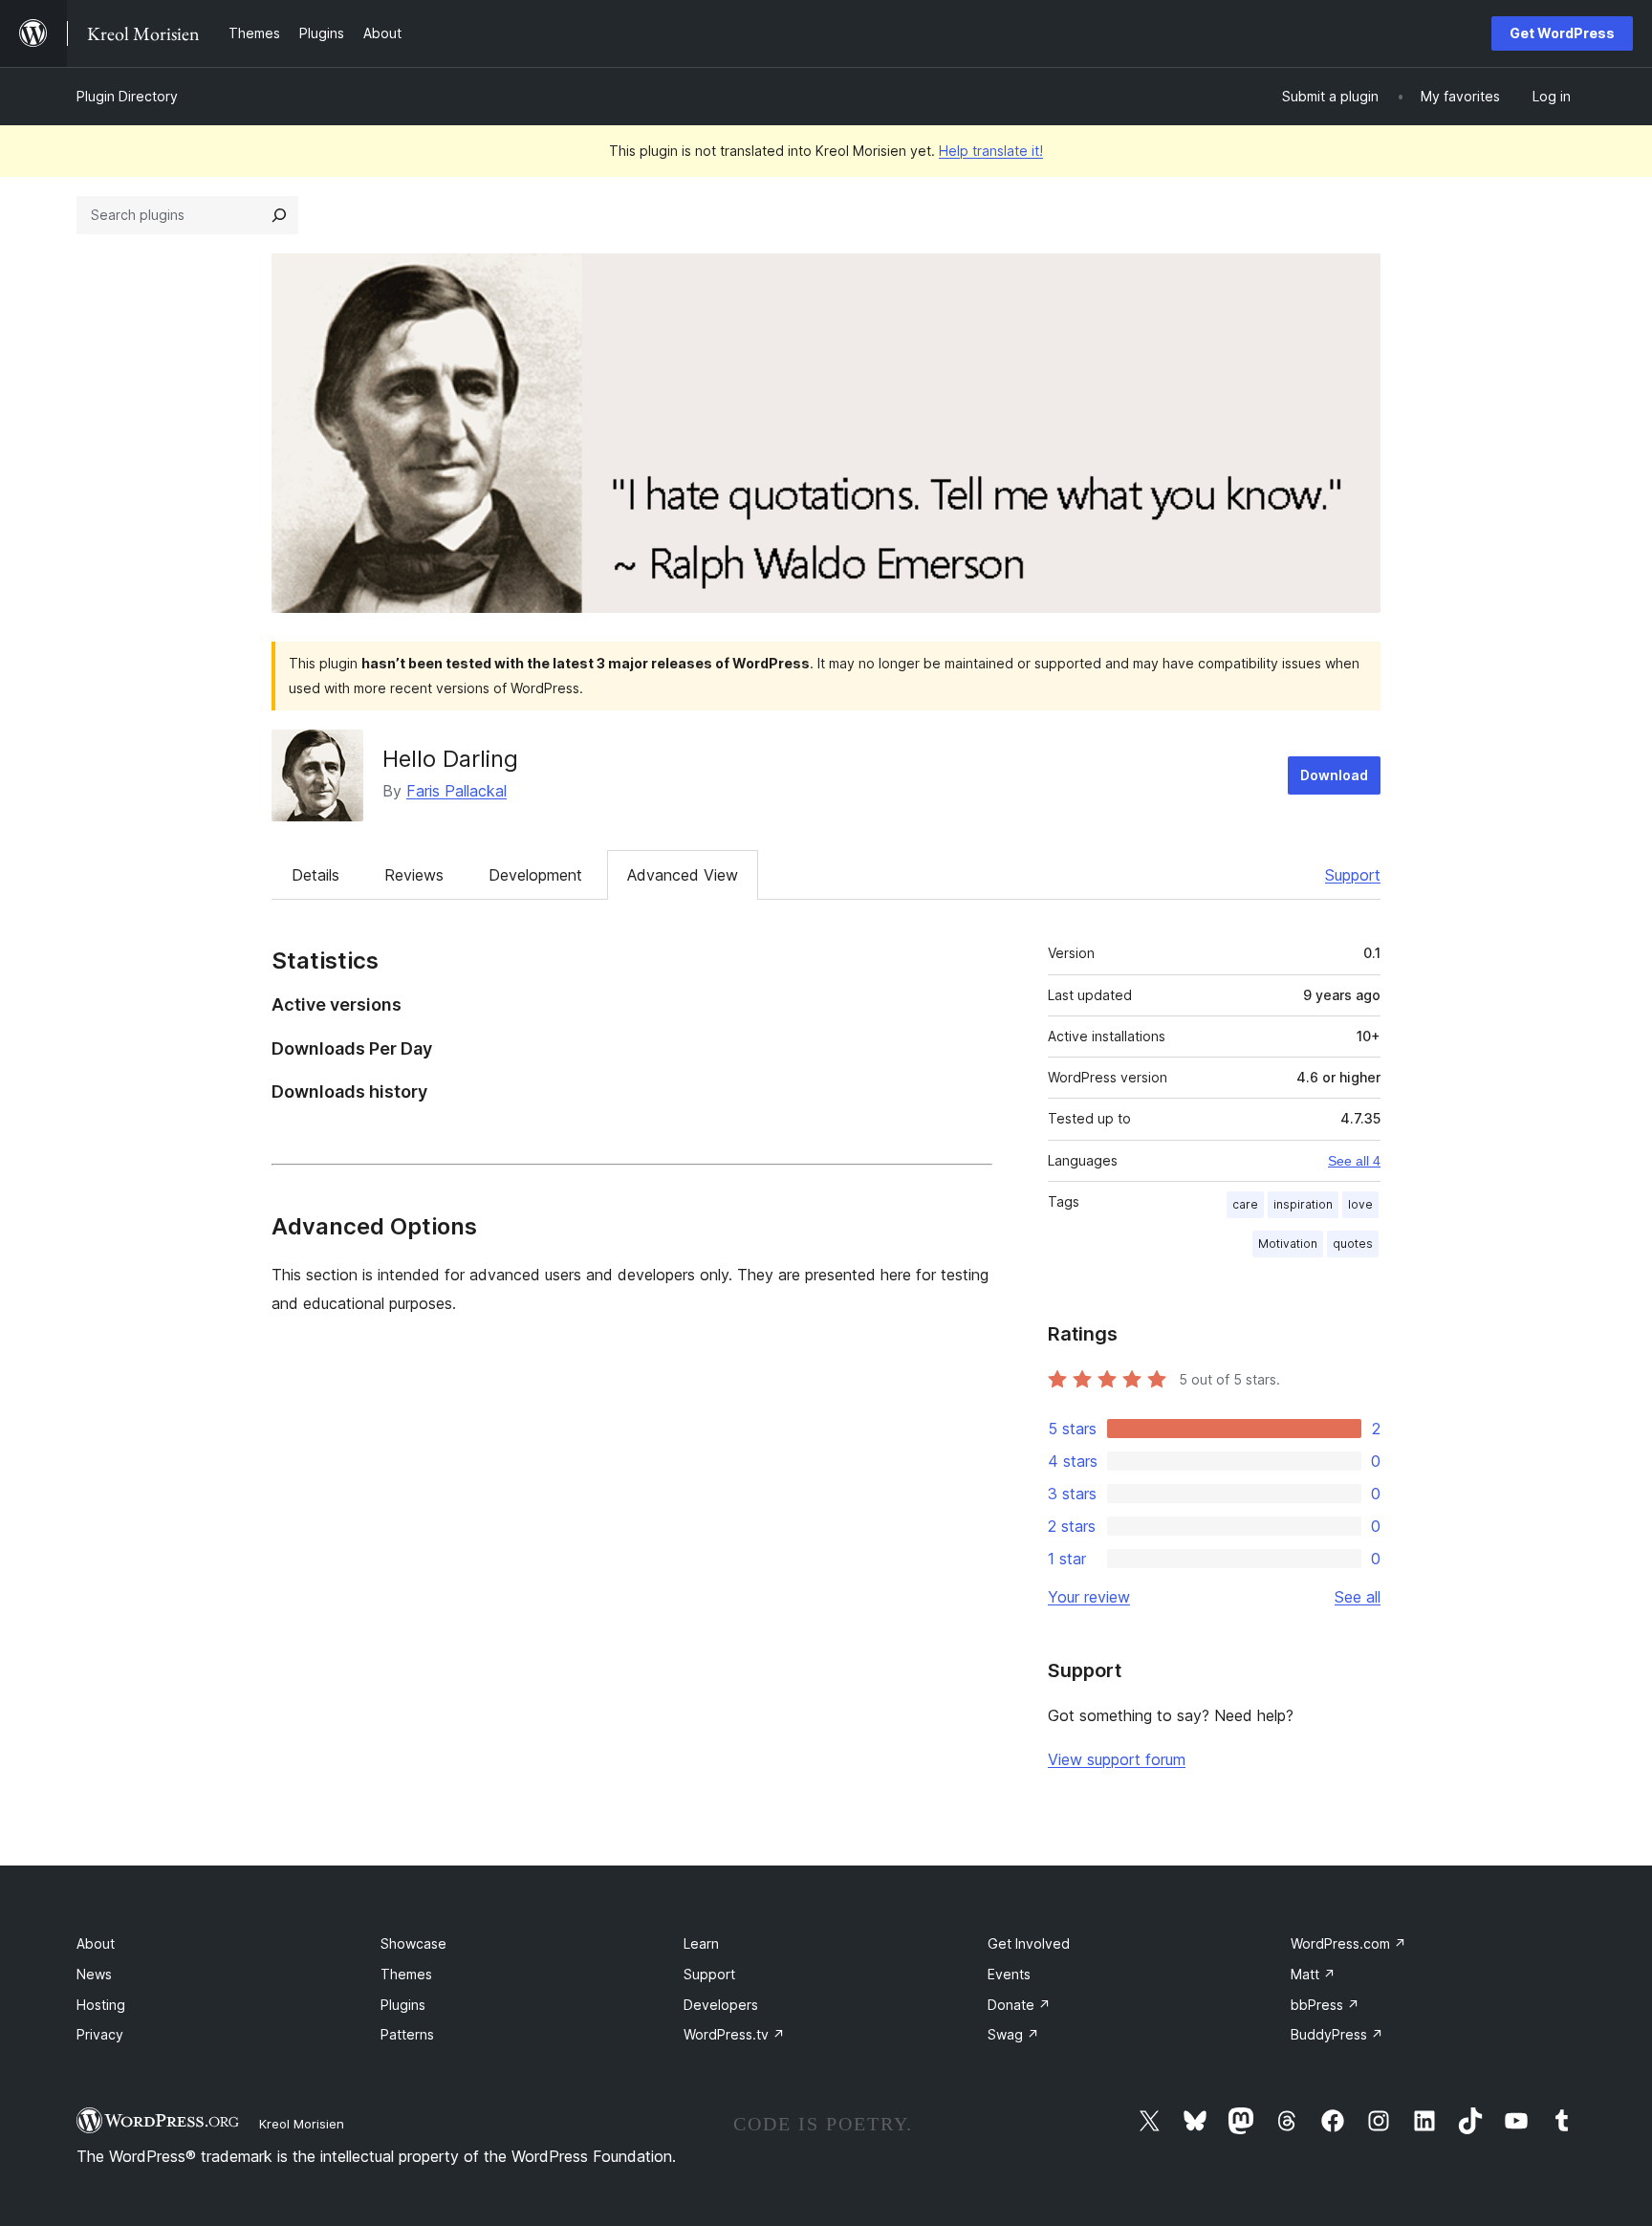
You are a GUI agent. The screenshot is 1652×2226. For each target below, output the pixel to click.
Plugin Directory (127, 96)
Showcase (413, 1943)
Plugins (403, 2005)
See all (1358, 1597)
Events (1009, 1974)
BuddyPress (1337, 2034)
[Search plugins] (279, 215)
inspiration (1303, 1204)
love (1360, 1204)
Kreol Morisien (302, 2124)
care (1245, 1204)
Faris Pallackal (456, 791)
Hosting (101, 2005)
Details (315, 875)
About (96, 1943)
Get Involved (1029, 1943)
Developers (721, 2005)
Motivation (1288, 1244)
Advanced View (683, 875)
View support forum (1117, 1759)
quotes (1353, 1244)
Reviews (414, 875)
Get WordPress (1562, 33)
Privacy (100, 2034)
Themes (406, 1974)
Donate (1019, 2005)
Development (535, 875)
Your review (1089, 1597)
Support (1353, 875)
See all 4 (1354, 1161)
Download (1334, 775)
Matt (1313, 1974)
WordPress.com (1348, 1943)
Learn (701, 1943)
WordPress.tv (734, 2034)
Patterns (407, 2034)
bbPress (1325, 2005)
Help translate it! (991, 151)
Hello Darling (450, 759)
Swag (1013, 2034)
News (94, 1974)
